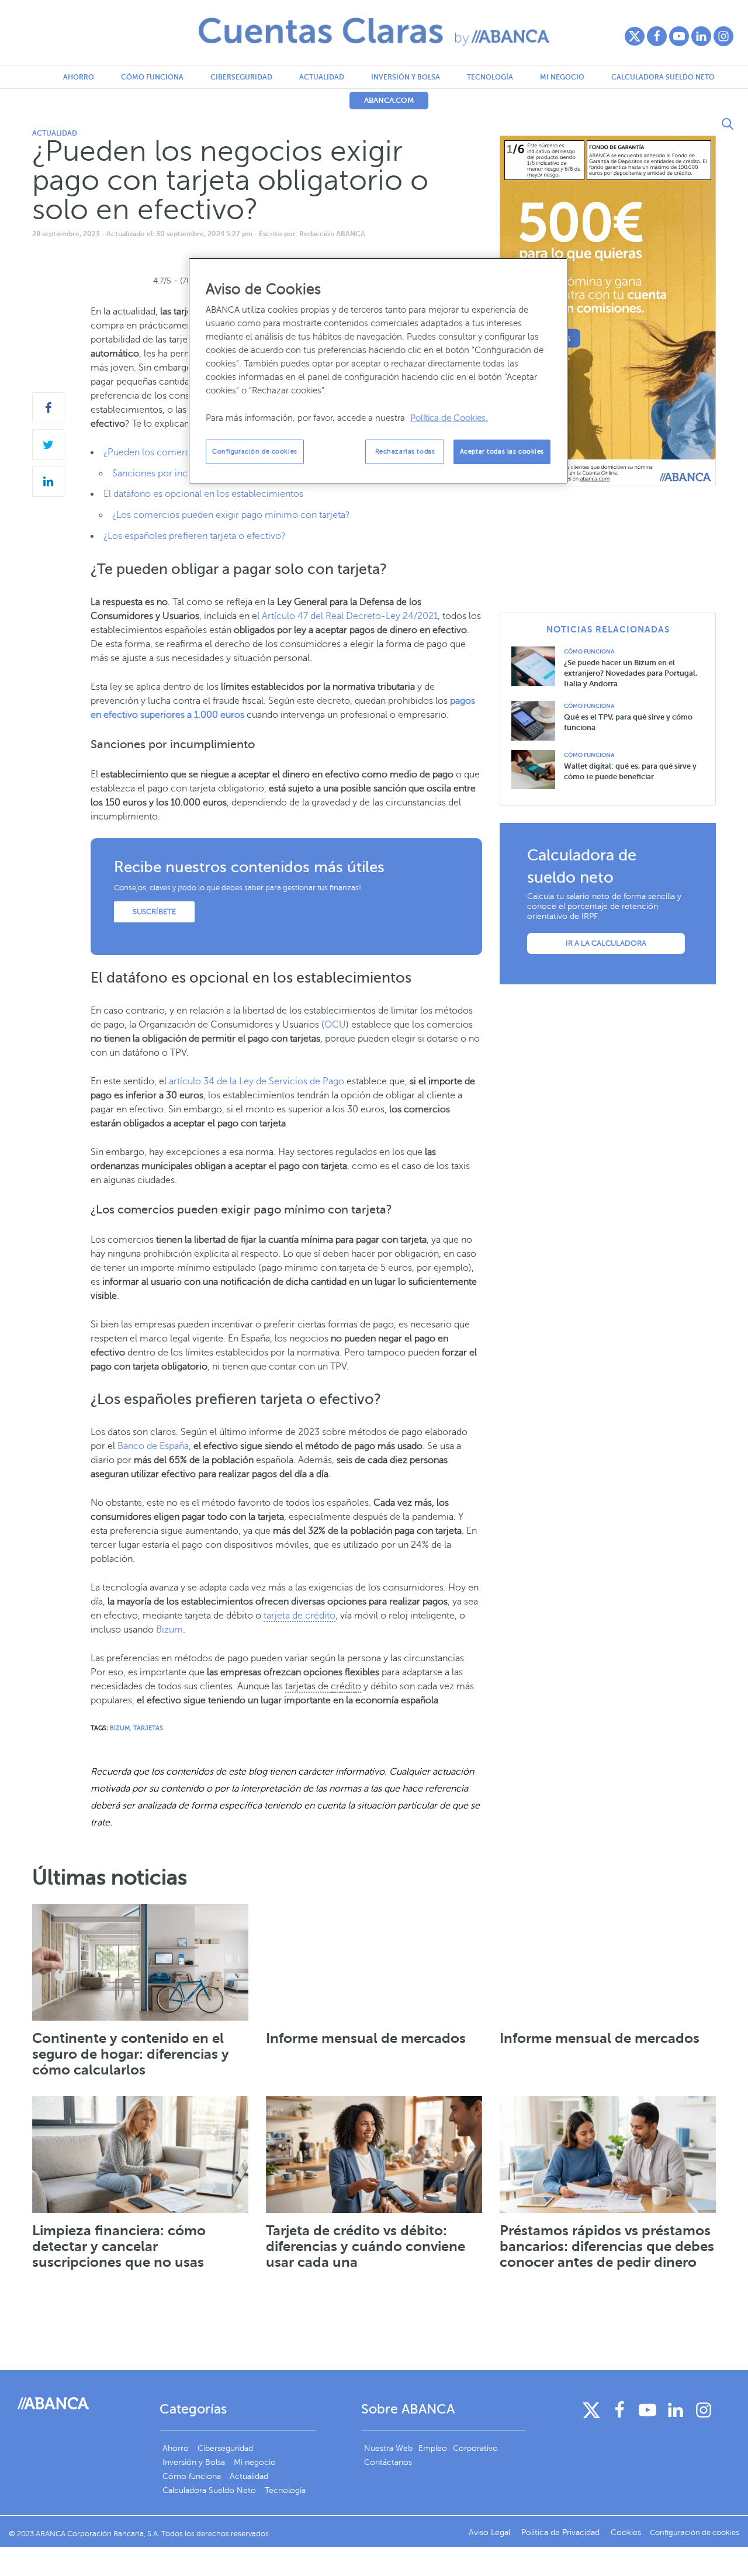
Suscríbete (154, 912)
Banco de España (153, 1446)
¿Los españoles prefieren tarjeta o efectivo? (195, 536)
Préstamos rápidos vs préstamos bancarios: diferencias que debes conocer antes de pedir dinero (607, 2246)
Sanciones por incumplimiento (177, 473)
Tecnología (490, 77)
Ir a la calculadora (606, 943)
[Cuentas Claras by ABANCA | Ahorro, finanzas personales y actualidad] (374, 32)
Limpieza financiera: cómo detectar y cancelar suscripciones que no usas (119, 2246)
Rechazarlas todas (405, 452)
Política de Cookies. (449, 418)
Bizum (169, 1630)
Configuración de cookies (255, 452)
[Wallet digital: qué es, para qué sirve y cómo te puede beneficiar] (538, 769)
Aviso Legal (491, 2532)
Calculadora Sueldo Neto (663, 77)
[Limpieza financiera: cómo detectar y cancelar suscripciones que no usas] (140, 2155)
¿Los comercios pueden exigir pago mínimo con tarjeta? (231, 515)
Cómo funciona (152, 77)
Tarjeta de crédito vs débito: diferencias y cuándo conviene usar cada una (366, 2246)
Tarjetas (148, 1728)
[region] (378, 371)
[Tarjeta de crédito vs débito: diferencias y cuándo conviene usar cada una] (374, 2155)
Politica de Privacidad (562, 2532)
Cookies (626, 2532)
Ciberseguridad (241, 77)
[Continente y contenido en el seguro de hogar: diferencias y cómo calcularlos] (140, 1962)
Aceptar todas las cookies (502, 452)
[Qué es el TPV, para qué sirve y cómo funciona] (538, 720)
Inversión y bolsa (406, 77)
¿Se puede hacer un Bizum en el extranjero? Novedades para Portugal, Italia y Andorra (631, 673)
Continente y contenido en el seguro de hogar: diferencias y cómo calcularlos (131, 2054)
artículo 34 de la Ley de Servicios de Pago (257, 1081)
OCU (335, 1025)
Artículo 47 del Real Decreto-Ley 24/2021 (350, 616)
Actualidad (322, 77)
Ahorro (79, 77)
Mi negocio (562, 77)
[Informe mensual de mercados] (374, 1962)
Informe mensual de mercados (366, 2038)
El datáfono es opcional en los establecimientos (203, 494)
